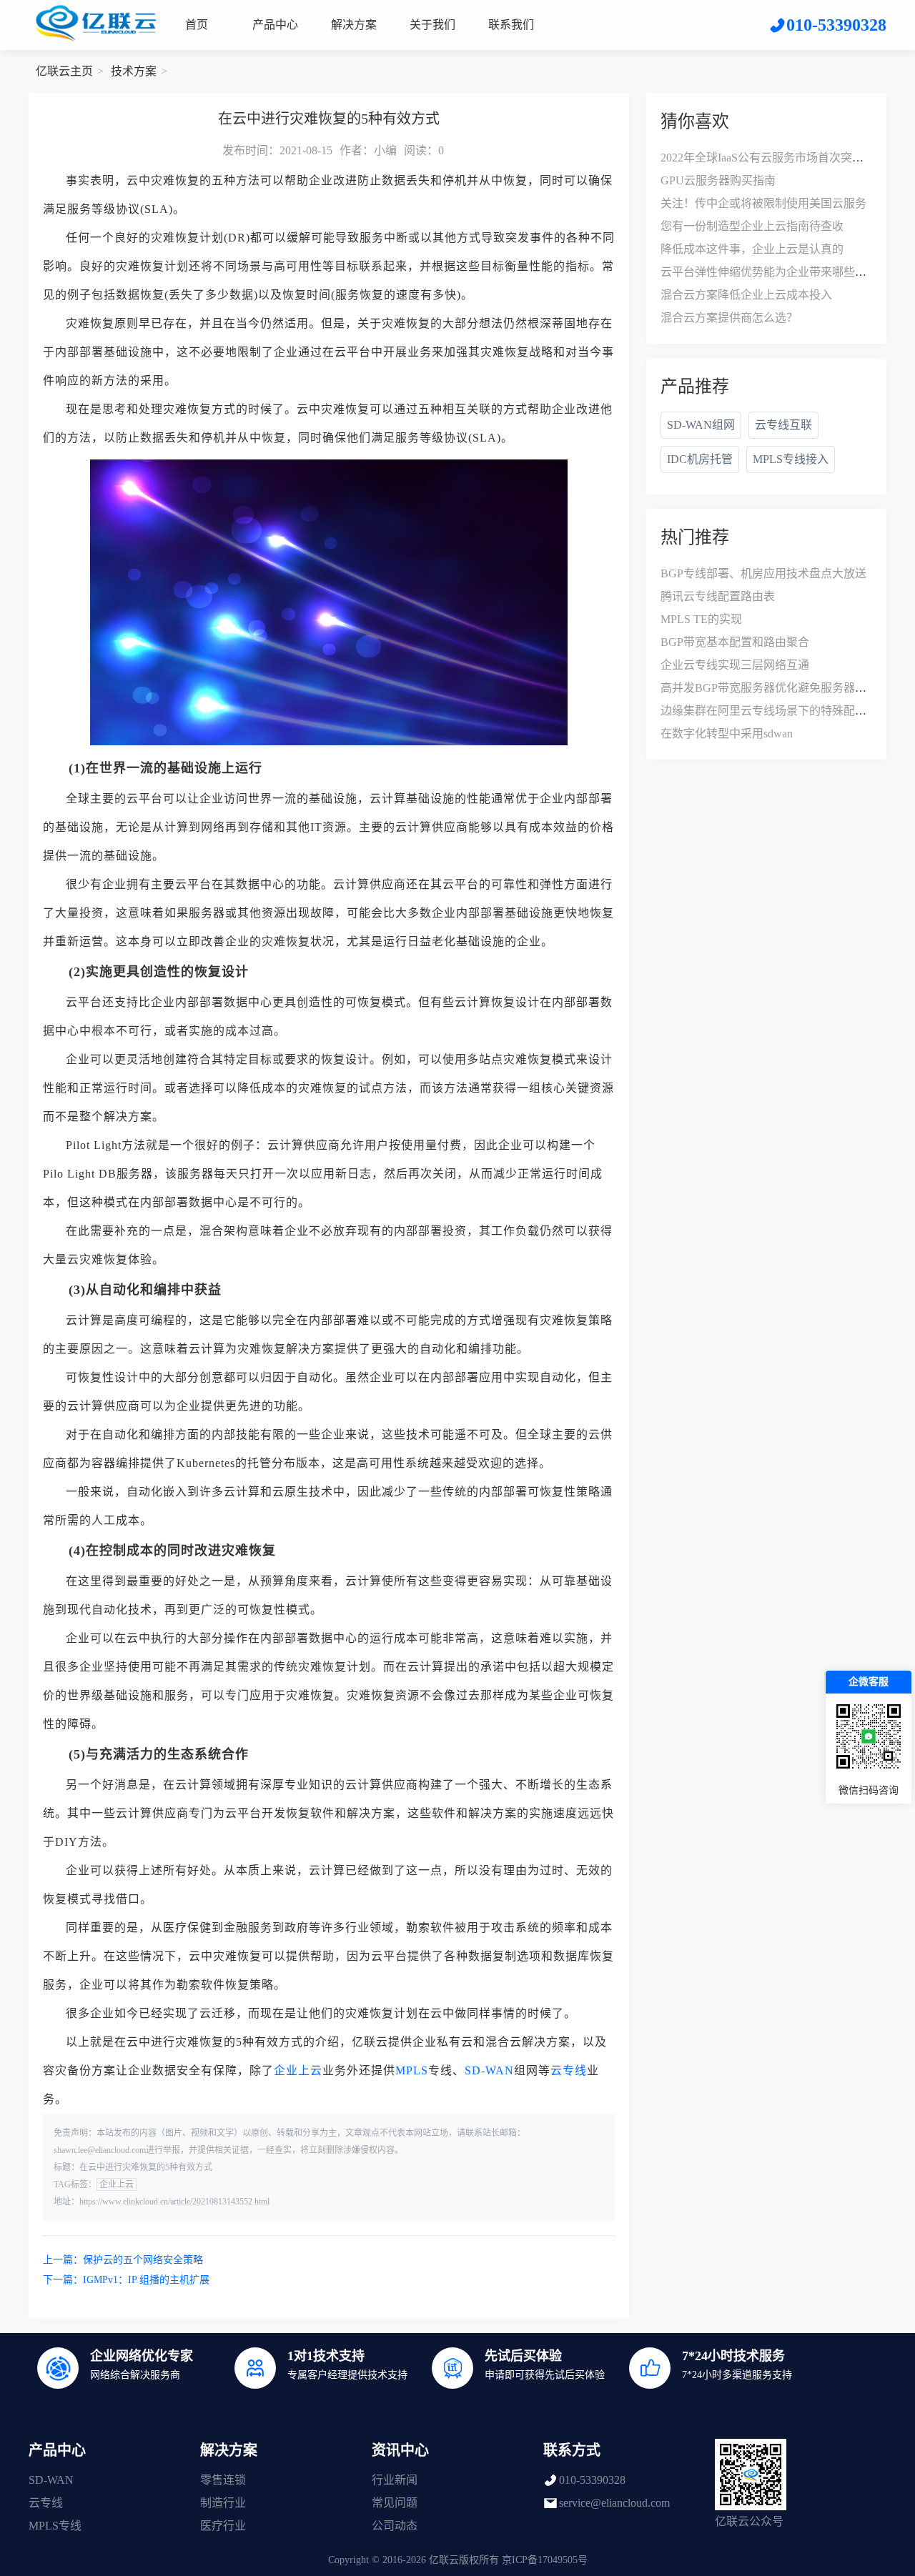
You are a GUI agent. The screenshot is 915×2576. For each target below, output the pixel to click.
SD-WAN (489, 2070)
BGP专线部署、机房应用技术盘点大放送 (763, 573)
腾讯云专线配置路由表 (718, 596)
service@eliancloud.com (614, 2503)
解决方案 (354, 25)
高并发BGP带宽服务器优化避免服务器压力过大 (781, 688)
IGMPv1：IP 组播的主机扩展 (146, 2280)
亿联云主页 (64, 71)
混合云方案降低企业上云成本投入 (746, 295)
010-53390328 (592, 2480)
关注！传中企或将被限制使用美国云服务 (763, 203)
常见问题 (395, 2503)
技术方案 (134, 71)
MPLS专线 (55, 2526)
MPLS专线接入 (791, 459)
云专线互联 (783, 425)
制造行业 (223, 2503)
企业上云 (298, 2070)
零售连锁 (223, 2480)
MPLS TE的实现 (701, 619)
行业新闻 (395, 2480)
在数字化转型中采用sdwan (727, 733)
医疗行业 (223, 2526)
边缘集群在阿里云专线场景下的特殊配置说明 (775, 711)
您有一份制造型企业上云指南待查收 (752, 226)
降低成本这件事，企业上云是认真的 (752, 249)
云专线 (569, 2070)
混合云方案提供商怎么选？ (729, 318)
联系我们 (511, 25)
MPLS (412, 2070)
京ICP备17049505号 (545, 2560)
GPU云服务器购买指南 (718, 180)
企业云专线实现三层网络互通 (735, 665)
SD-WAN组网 (701, 425)
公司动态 (395, 2526)
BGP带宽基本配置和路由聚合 (735, 642)
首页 (197, 25)
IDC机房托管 (700, 459)
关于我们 (432, 25)
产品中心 (275, 25)
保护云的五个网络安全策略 (143, 2260)
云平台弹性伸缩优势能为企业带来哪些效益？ (775, 272)
